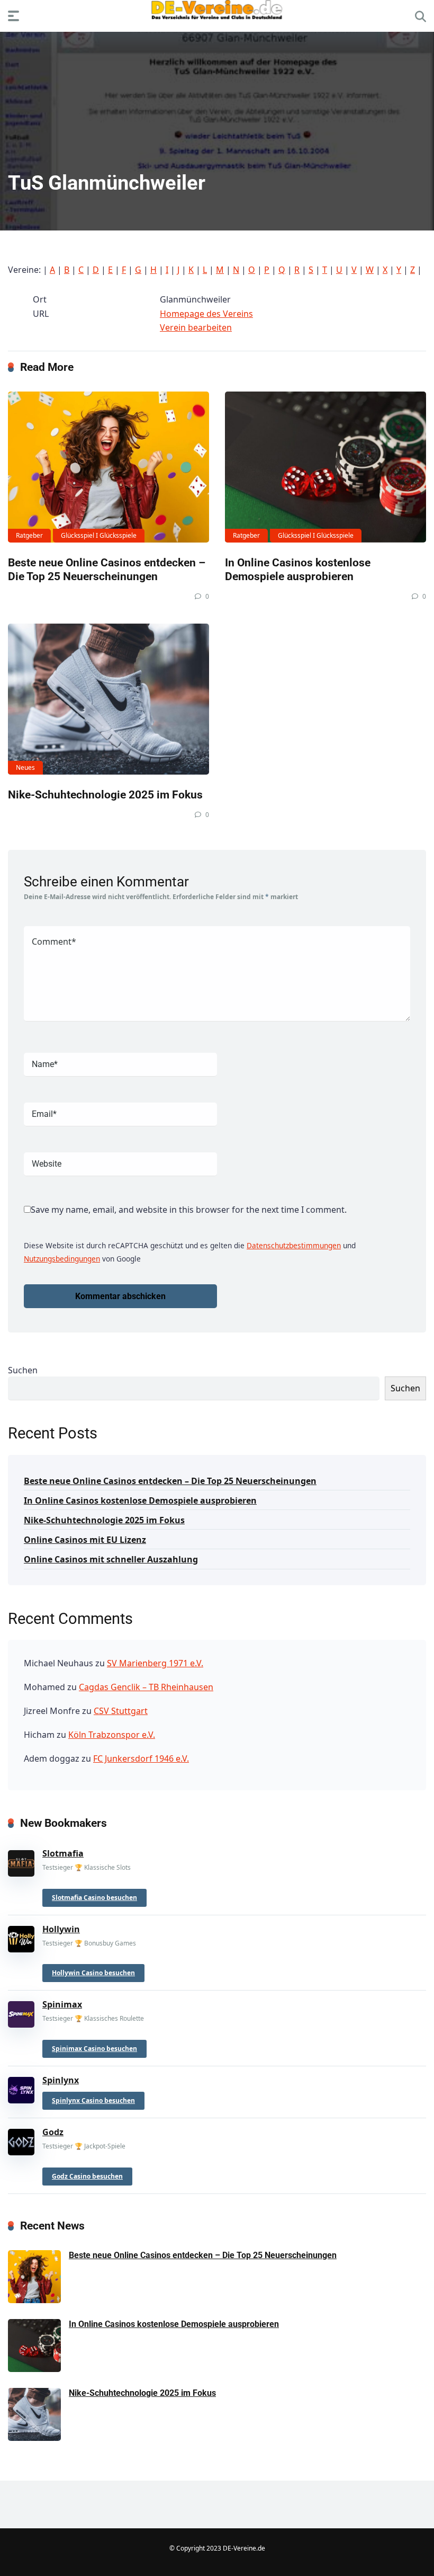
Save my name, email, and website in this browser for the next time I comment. (189, 1210)
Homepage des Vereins (206, 314)
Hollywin (61, 1929)
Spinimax (62, 2004)
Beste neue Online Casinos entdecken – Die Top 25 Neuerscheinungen (107, 570)
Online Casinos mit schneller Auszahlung (111, 1559)
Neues (25, 767)
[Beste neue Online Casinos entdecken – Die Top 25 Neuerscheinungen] (108, 467)
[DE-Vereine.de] (217, 12)
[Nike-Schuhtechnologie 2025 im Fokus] (108, 699)
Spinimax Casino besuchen (94, 2049)
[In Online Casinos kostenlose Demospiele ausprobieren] (325, 467)
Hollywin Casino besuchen (93, 1973)
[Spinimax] (21, 2012)
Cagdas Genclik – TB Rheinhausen (146, 1687)
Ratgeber (29, 535)
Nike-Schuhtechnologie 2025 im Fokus (105, 794)
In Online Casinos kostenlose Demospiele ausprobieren (298, 570)
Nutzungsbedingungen (62, 1259)
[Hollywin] (21, 1937)
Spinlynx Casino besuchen (93, 2100)
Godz (53, 2132)
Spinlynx (61, 2080)
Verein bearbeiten (196, 327)
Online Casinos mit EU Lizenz (85, 1540)
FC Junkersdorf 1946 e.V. (141, 1758)
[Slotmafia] (21, 1861)
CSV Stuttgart (121, 1711)
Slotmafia (63, 1853)
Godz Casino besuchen (87, 2176)
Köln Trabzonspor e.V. (112, 1735)
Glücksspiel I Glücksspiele (99, 535)
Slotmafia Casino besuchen (94, 1898)
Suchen (23, 1370)
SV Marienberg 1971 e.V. (155, 1663)
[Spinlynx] (21, 2088)
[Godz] (21, 2140)
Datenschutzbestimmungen (294, 1245)
